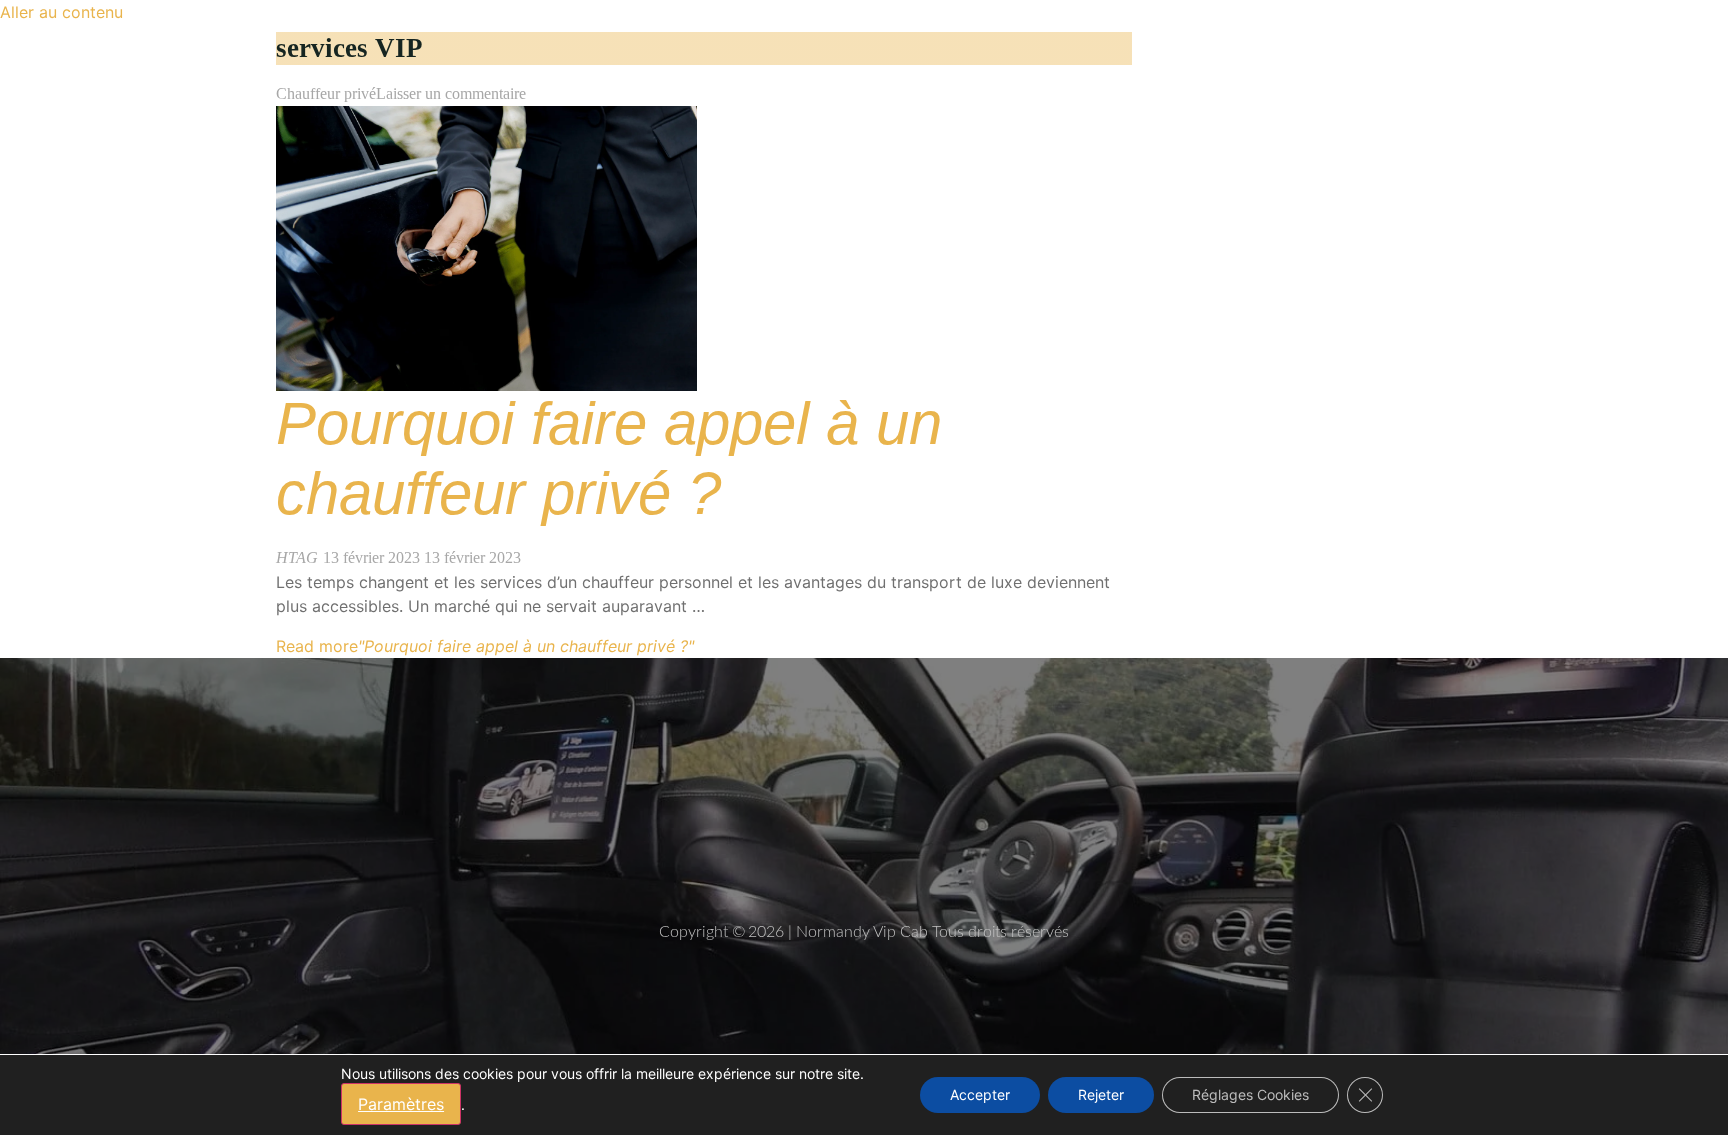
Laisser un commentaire (451, 93)
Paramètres (401, 1104)
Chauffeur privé (326, 93)
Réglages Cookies (1250, 1094)
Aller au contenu (61, 12)
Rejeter (1101, 1094)
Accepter (980, 1094)
